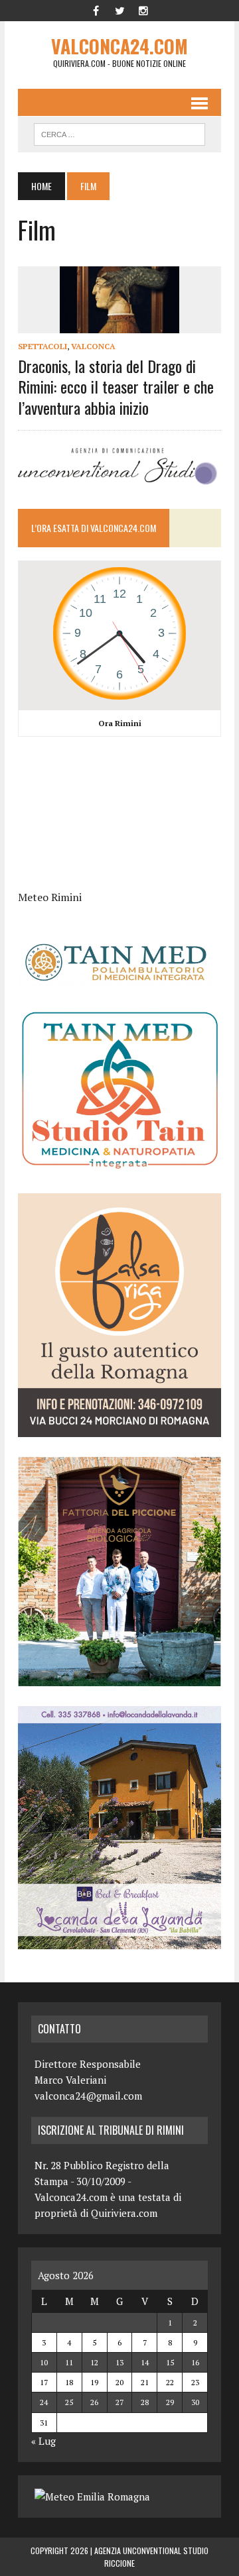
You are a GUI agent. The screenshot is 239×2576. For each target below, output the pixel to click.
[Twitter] (119, 9)
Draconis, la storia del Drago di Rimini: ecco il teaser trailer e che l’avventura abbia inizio (116, 386)
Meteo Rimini (50, 897)
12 (94, 2362)
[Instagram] (143, 9)
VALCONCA (93, 346)
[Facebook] (96, 9)
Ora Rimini (120, 723)
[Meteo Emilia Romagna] (92, 2496)
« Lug (43, 2441)
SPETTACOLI (42, 346)
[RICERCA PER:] (119, 133)
